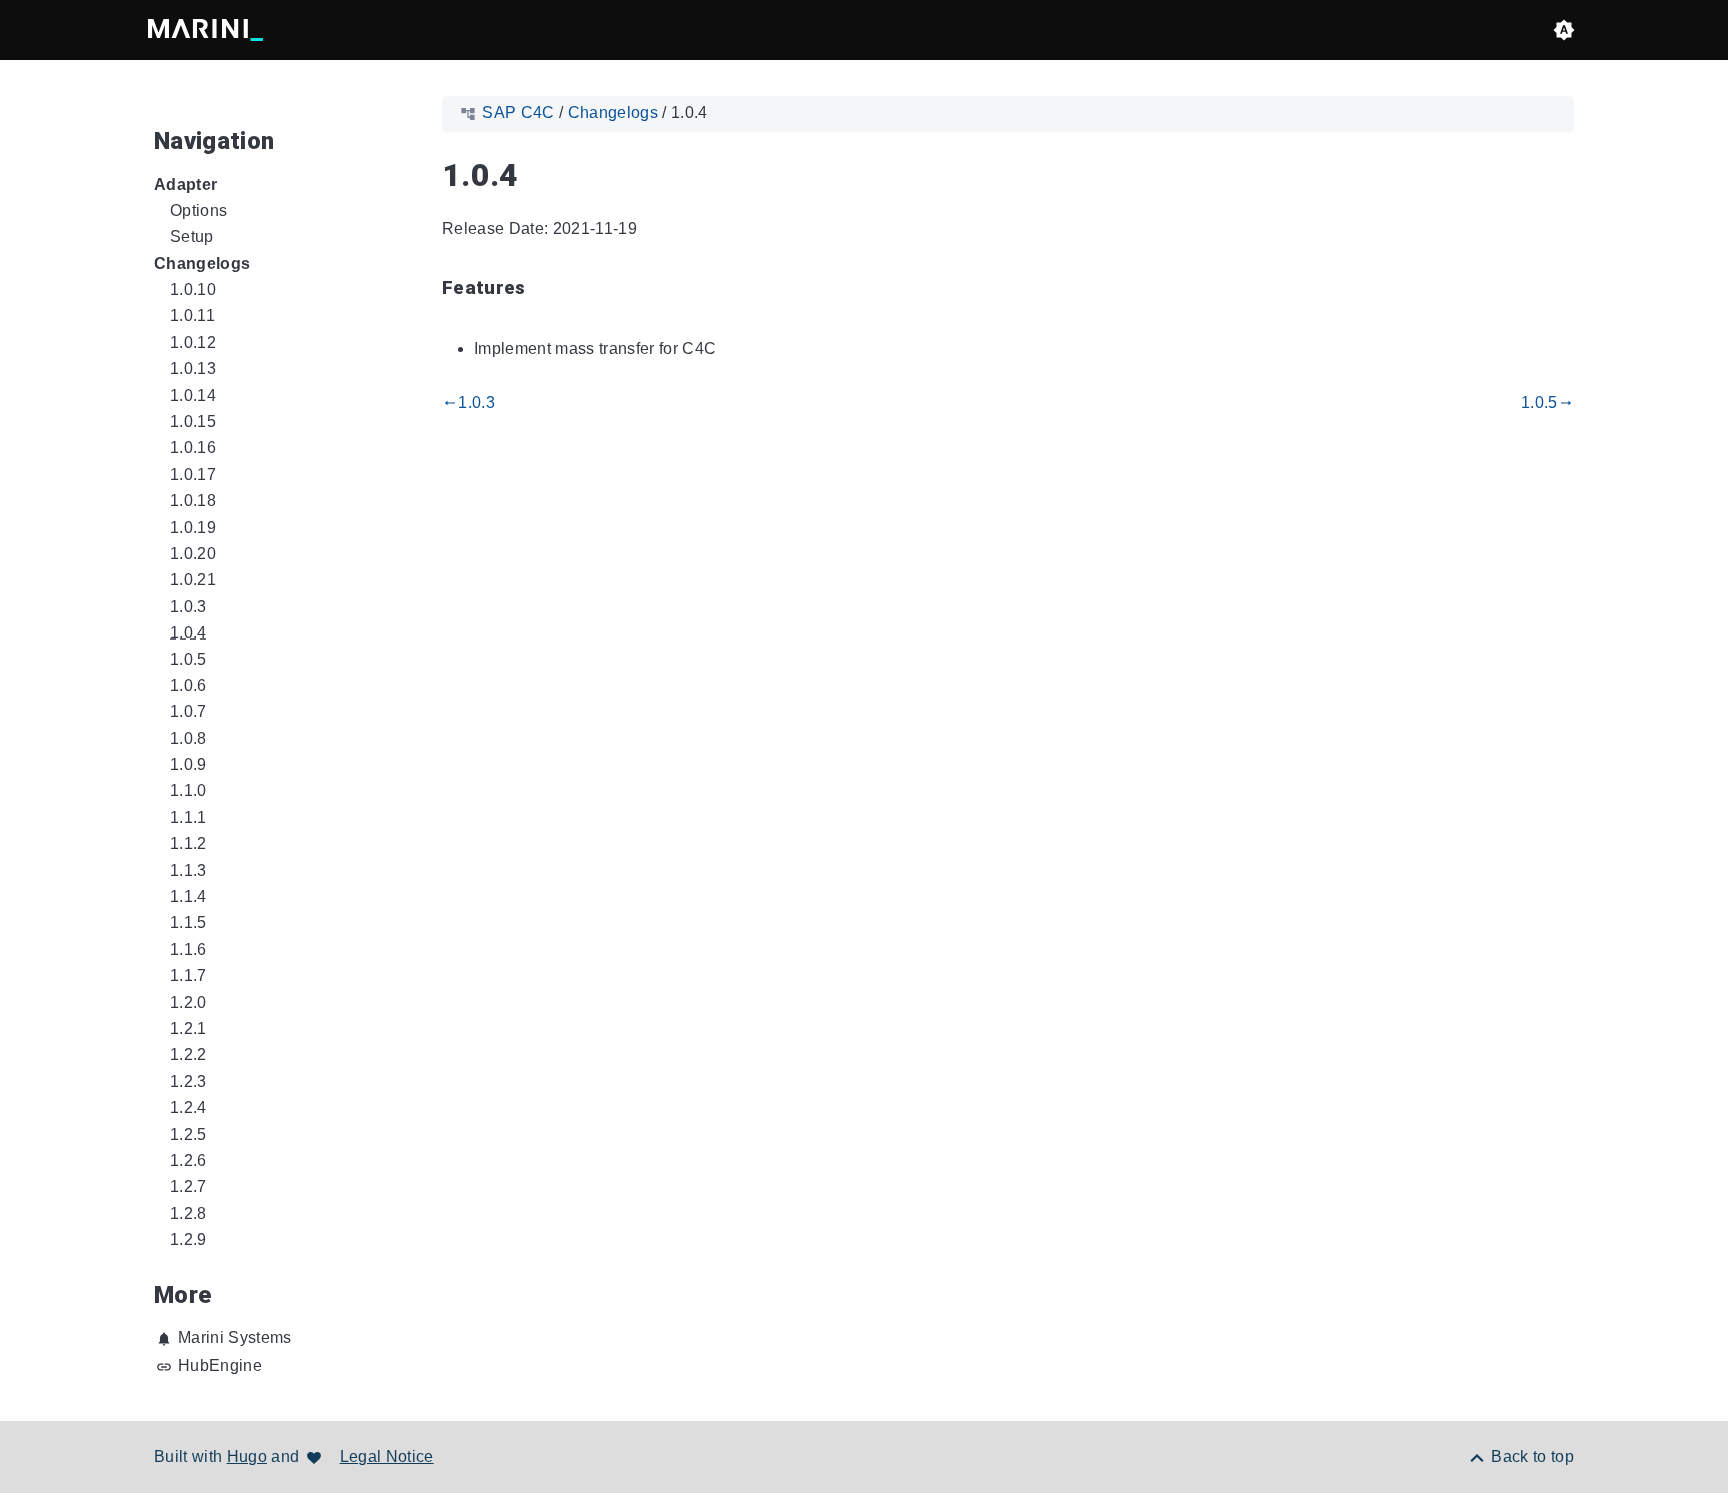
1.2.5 (188, 1134)
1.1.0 (188, 790)
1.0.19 (193, 527)
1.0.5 (188, 659)
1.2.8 (188, 1213)
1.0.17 (193, 474)
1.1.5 (188, 922)
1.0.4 (188, 632)
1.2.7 (188, 1186)
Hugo (247, 1456)
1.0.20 (193, 553)
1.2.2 (188, 1054)
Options (198, 210)
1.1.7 (188, 975)
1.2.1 (188, 1028)
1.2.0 (188, 1002)
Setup (192, 236)
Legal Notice (387, 1456)
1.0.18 (193, 500)
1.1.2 (188, 843)
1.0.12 (193, 342)
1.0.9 (188, 764)
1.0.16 (193, 447)
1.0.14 (193, 395)
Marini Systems (235, 1337)
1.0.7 (188, 711)
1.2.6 (188, 1160)
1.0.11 (192, 315)
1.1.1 (188, 817)
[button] (1564, 30)
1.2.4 (188, 1107)
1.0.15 (193, 421)
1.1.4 (188, 896)
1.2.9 (188, 1239)
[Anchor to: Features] (549, 289)
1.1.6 (188, 949)
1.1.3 (188, 870)
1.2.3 (188, 1081)
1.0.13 (193, 368)
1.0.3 (188, 606)
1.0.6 (188, 685)
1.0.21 (193, 579)
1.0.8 (188, 738)
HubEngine (220, 1365)
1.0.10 (193, 289)
